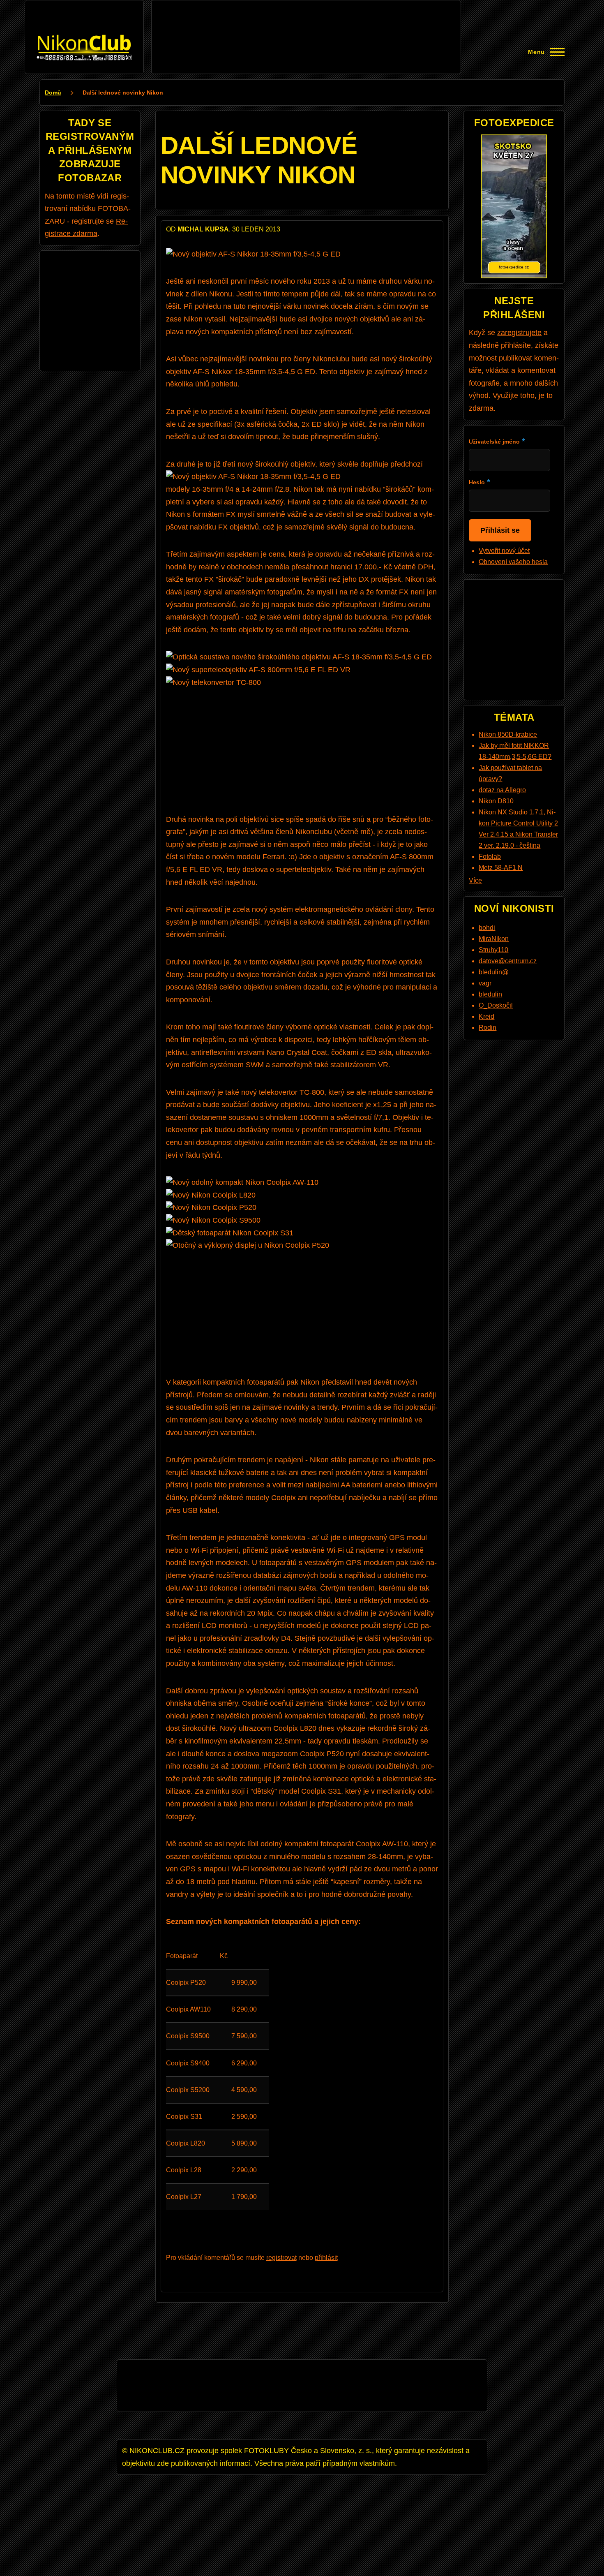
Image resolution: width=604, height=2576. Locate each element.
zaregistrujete (519, 333)
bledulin (490, 994)
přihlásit (326, 2258)
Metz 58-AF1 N (501, 868)
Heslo (477, 482)
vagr (485, 983)
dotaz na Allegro (502, 790)
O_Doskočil (496, 1005)
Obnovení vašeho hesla (513, 562)
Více (475, 880)
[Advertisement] (306, 24)
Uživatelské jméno (494, 442)
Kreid (486, 1016)
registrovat (281, 2258)
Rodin (488, 1028)
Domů (53, 92)
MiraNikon (494, 939)
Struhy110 (493, 950)
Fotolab (490, 857)
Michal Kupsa (203, 229)
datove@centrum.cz (508, 961)
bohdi (487, 928)
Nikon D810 (496, 801)
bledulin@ (494, 972)
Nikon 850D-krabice (508, 734)
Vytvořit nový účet (504, 551)
